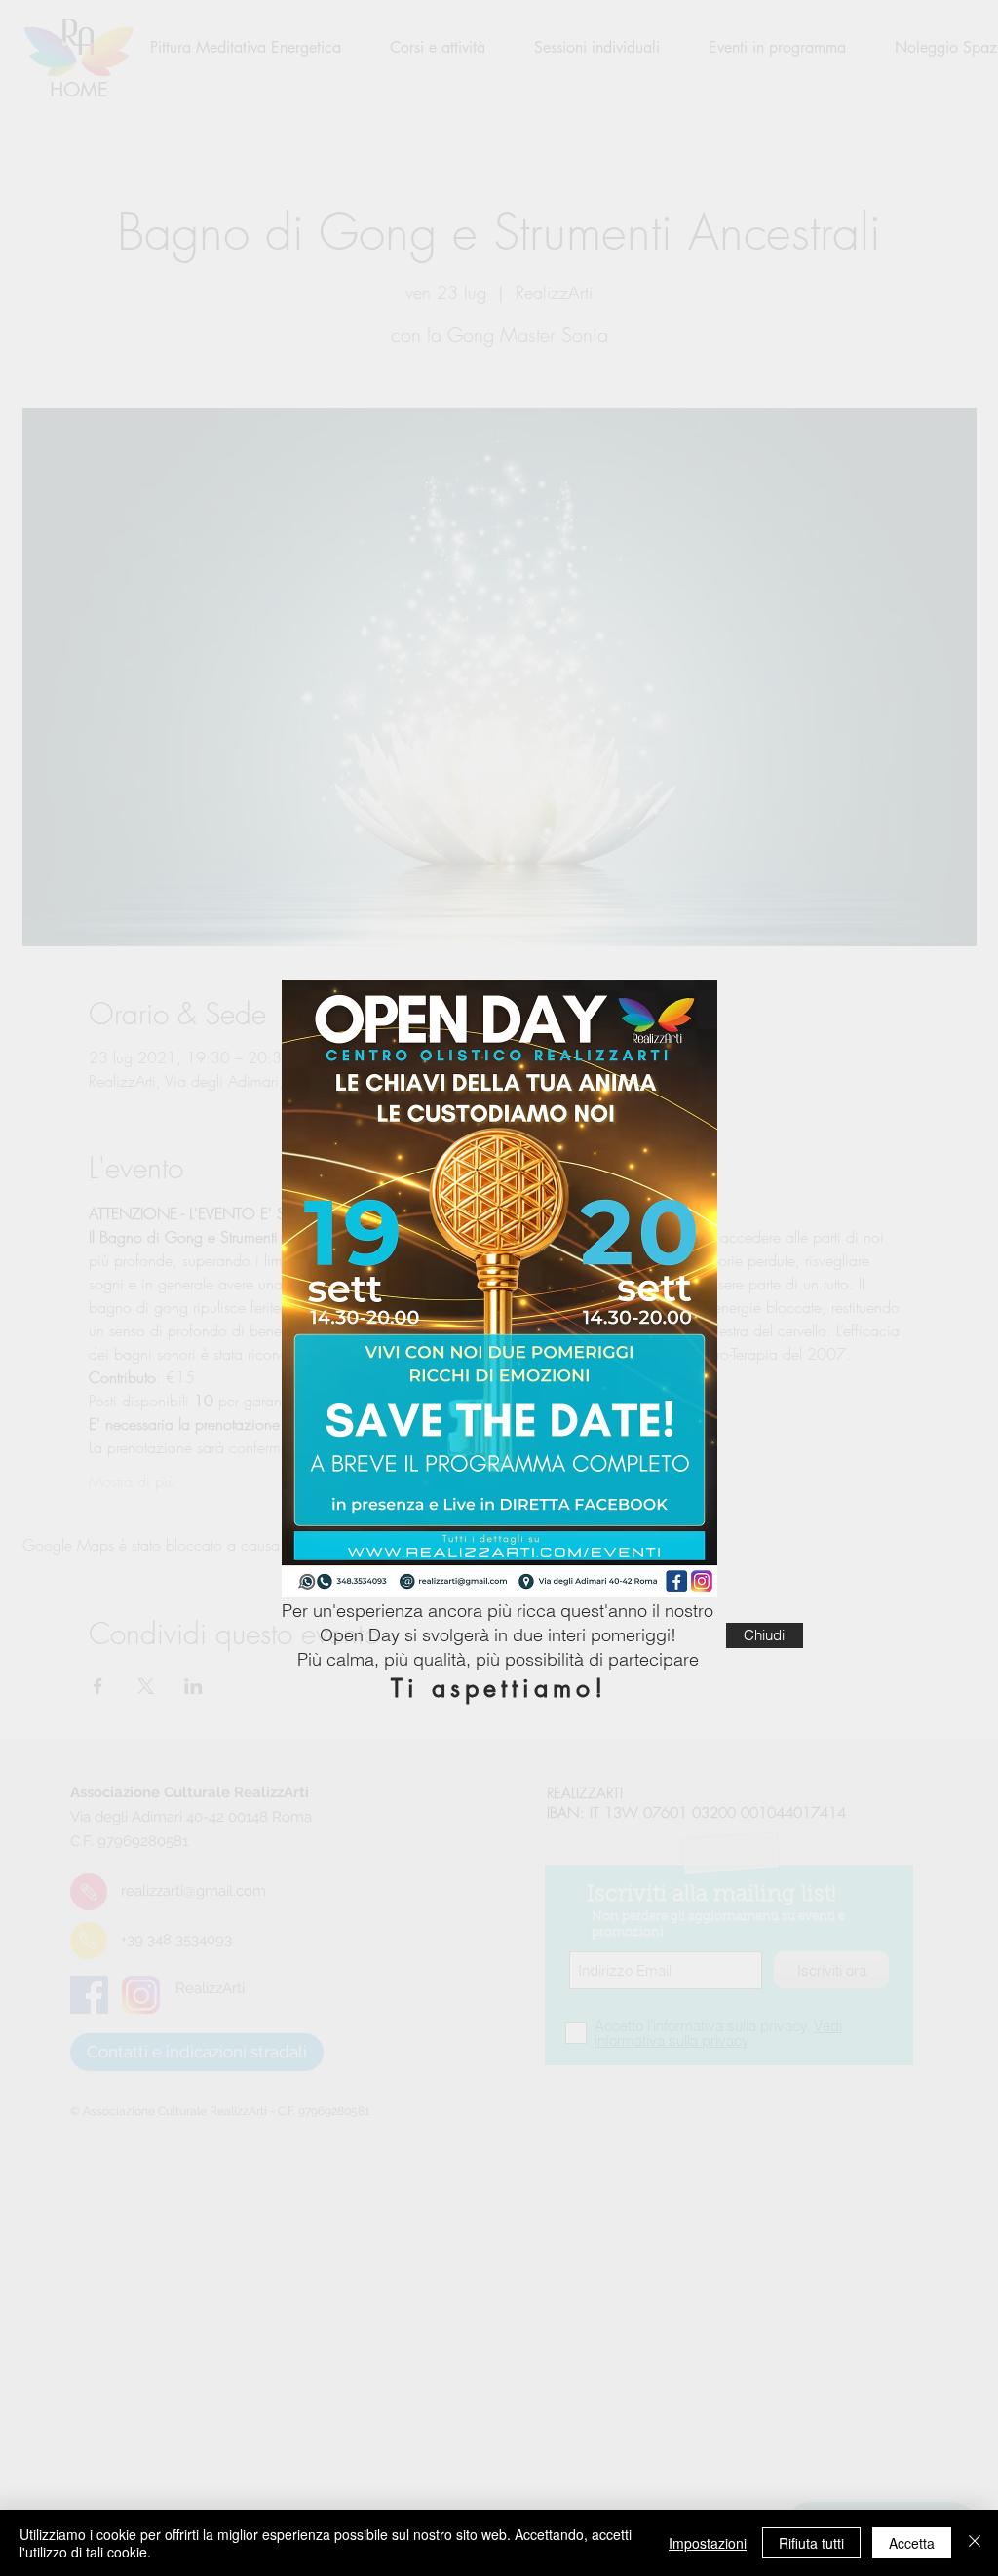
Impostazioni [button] (708, 2543)
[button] (765, 1635)
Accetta (912, 2543)
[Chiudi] (975, 2543)
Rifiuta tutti (811, 2543)
